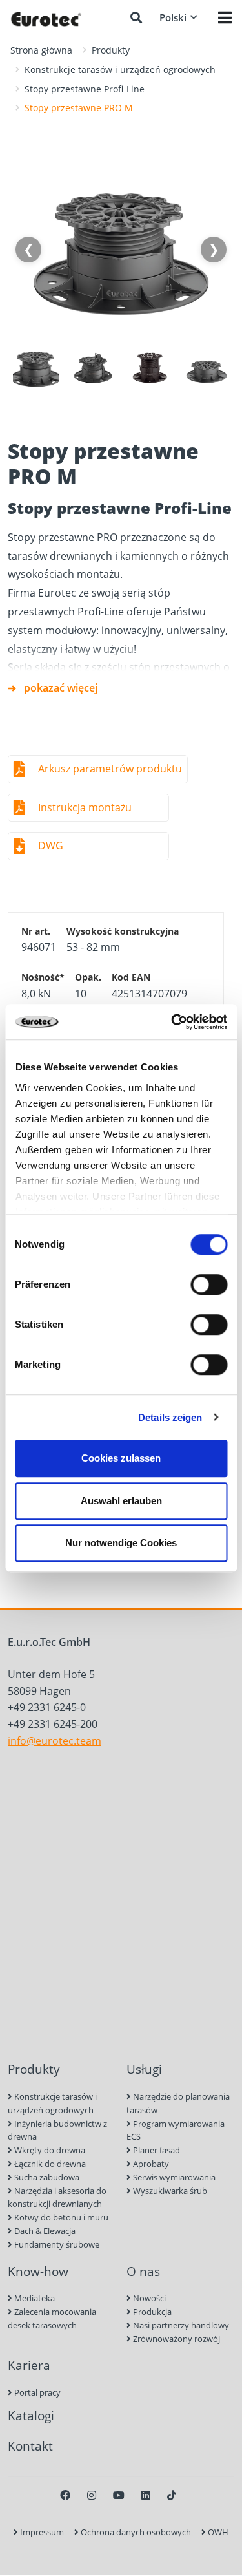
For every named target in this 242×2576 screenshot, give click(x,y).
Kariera (29, 2365)
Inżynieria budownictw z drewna (57, 2130)
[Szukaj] (136, 17)
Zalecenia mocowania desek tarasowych (52, 2318)
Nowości (148, 2298)
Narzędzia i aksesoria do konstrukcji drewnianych (57, 2198)
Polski (173, 17)
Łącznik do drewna (49, 2164)
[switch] (209, 1284)
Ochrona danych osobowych (135, 2532)
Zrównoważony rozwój (176, 2339)
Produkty (111, 50)
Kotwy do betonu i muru (60, 2217)
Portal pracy (36, 2392)
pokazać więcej (61, 688)
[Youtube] (119, 2495)
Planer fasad (156, 2150)
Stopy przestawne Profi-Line (85, 89)
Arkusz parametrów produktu (110, 769)
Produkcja (151, 2312)
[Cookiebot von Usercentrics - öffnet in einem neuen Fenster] (172, 1022)
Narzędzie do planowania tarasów (178, 2103)
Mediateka (34, 2298)
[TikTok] (172, 2495)
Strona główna (41, 50)
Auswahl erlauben (121, 1501)
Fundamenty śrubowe (56, 2244)
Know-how (38, 2271)
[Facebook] (65, 2495)
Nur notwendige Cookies (121, 1543)
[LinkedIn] (146, 2495)
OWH (217, 2532)
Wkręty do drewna (49, 2150)
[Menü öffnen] (225, 17)
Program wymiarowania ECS (176, 2130)
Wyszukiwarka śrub (169, 2191)
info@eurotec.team (55, 1741)
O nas (143, 2271)
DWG (51, 846)
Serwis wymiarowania (173, 2177)
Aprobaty (150, 2164)
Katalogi (31, 2415)
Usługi (144, 2069)
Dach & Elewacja (44, 2231)
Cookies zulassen (121, 1458)
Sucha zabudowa (46, 2177)
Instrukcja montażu (85, 807)
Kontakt (30, 2446)
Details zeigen (170, 1417)
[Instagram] (92, 2495)
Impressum (41, 2532)
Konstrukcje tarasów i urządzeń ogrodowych (120, 69)
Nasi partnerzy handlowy (180, 2325)
